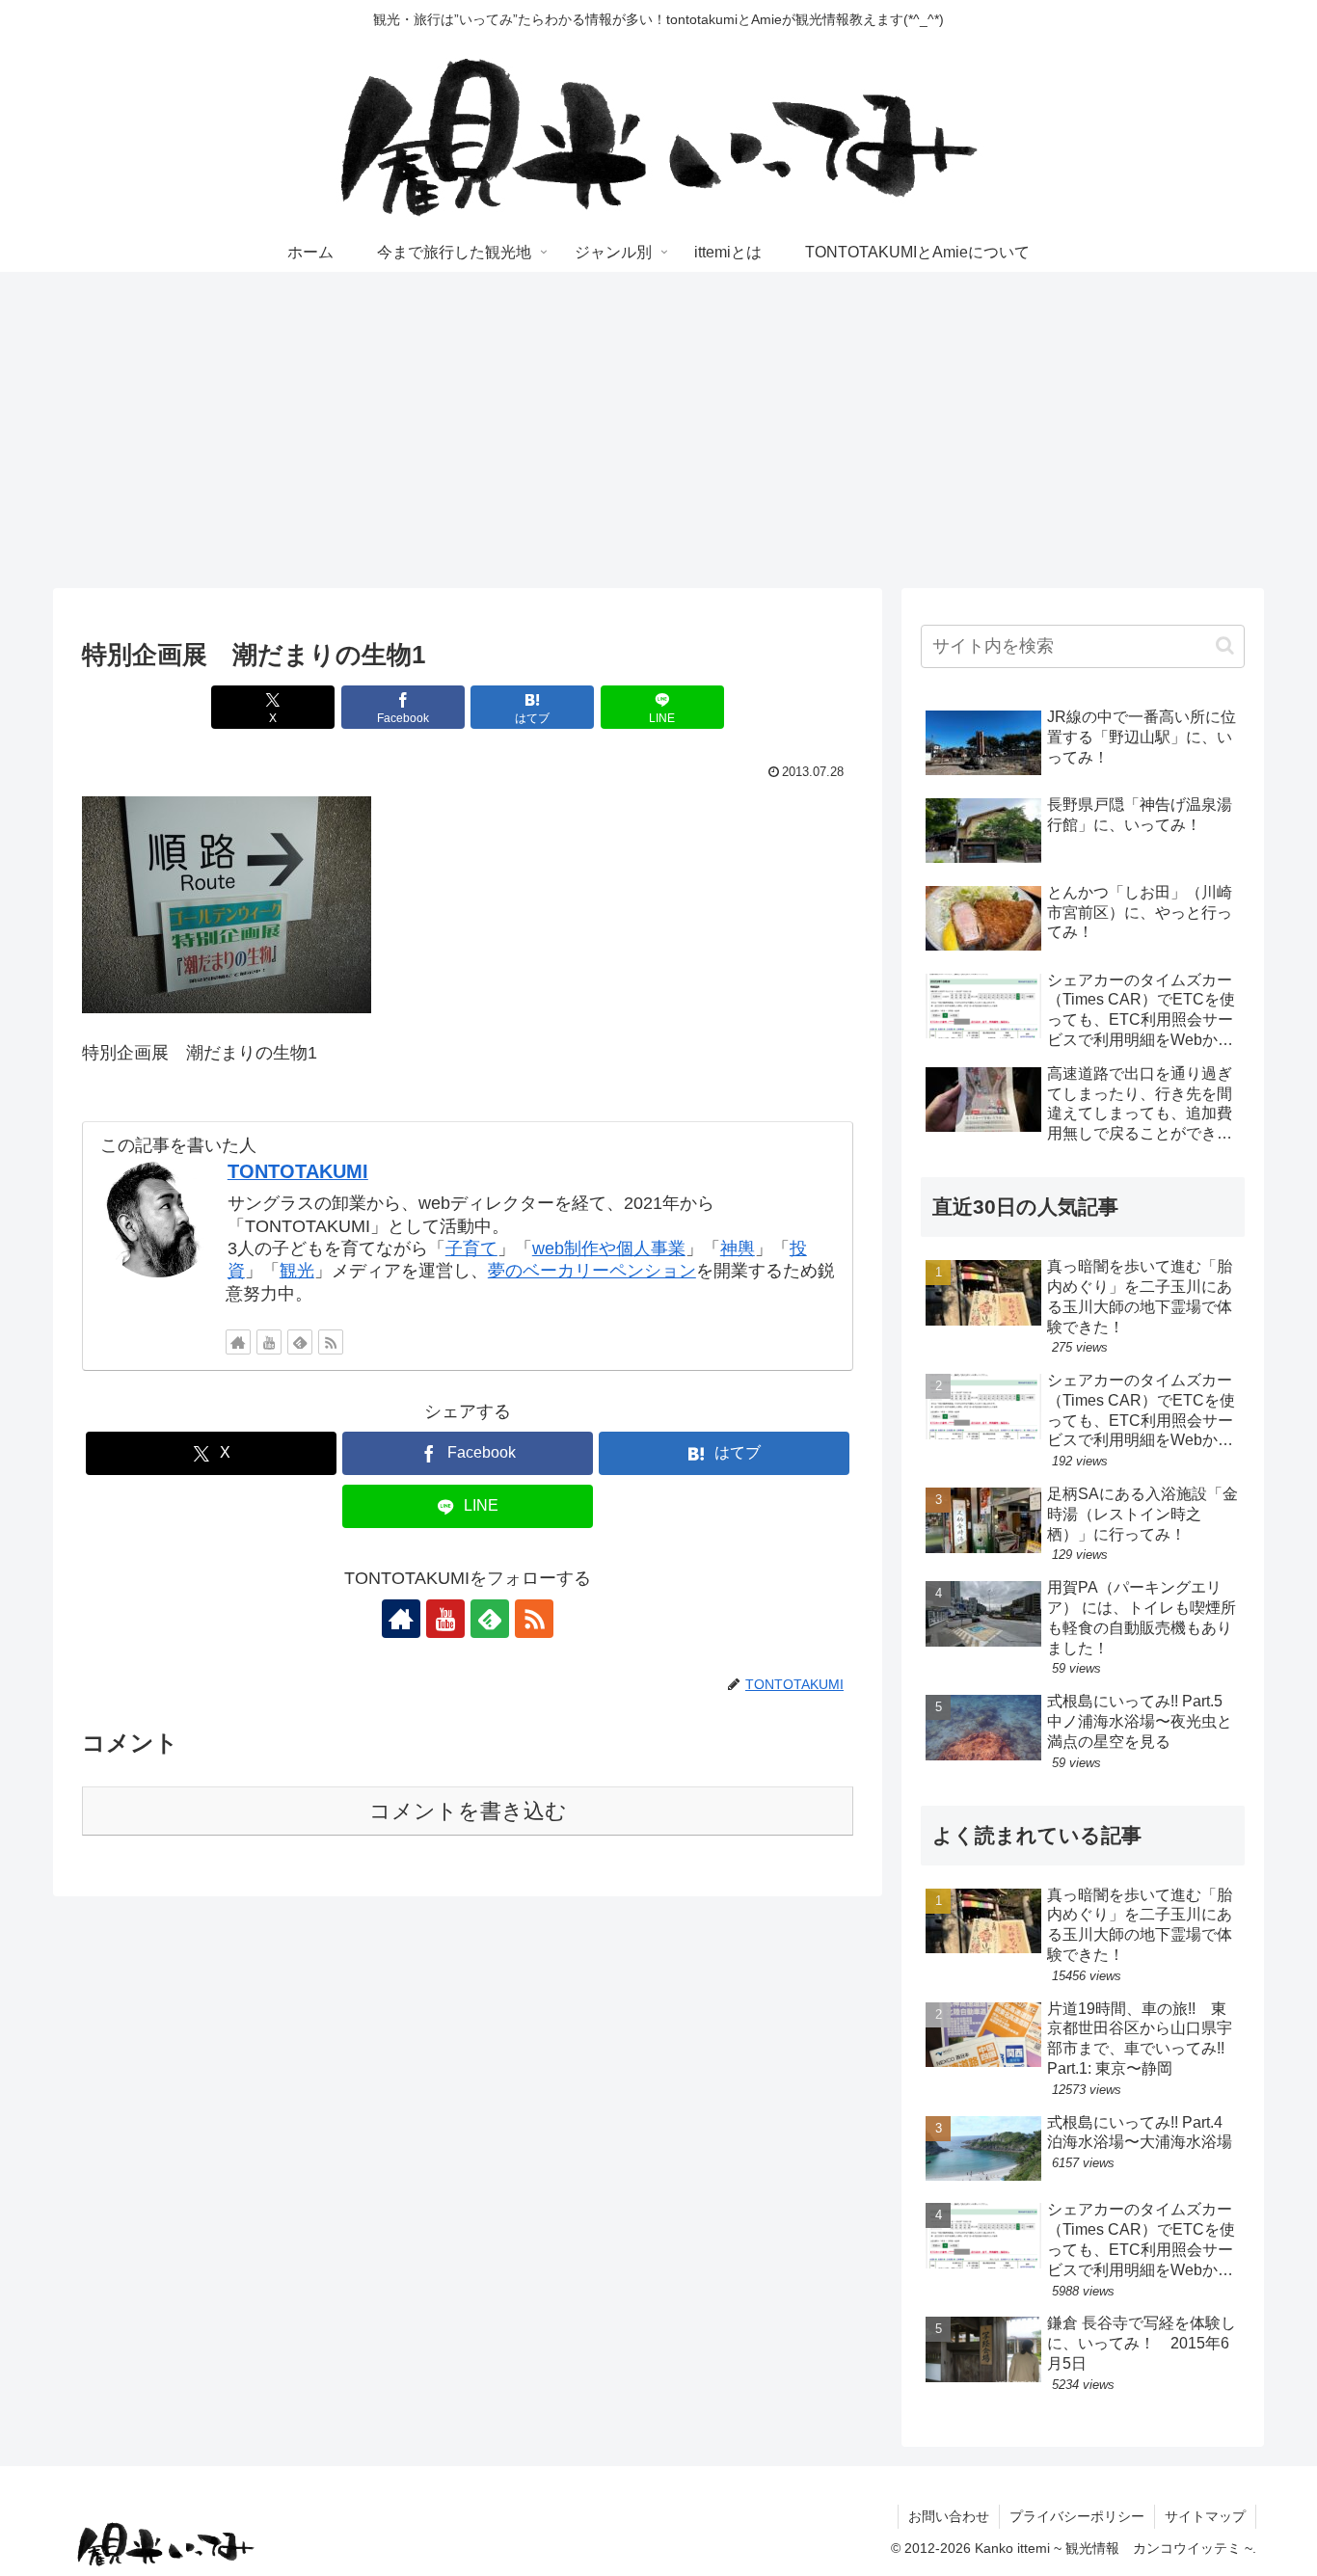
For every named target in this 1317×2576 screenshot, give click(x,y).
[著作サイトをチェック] (238, 1342)
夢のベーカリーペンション (592, 1271)
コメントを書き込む (468, 1811)
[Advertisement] (658, 430)
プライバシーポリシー (1077, 2516)
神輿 (738, 1248)
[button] (1225, 645)
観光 (297, 1271)
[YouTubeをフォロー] (269, 1342)
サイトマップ (1205, 2516)
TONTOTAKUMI (298, 1171)
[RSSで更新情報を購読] (331, 1342)
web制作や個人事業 (609, 1248)
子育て (471, 1248)
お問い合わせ (949, 2516)
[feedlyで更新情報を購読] (300, 1342)
